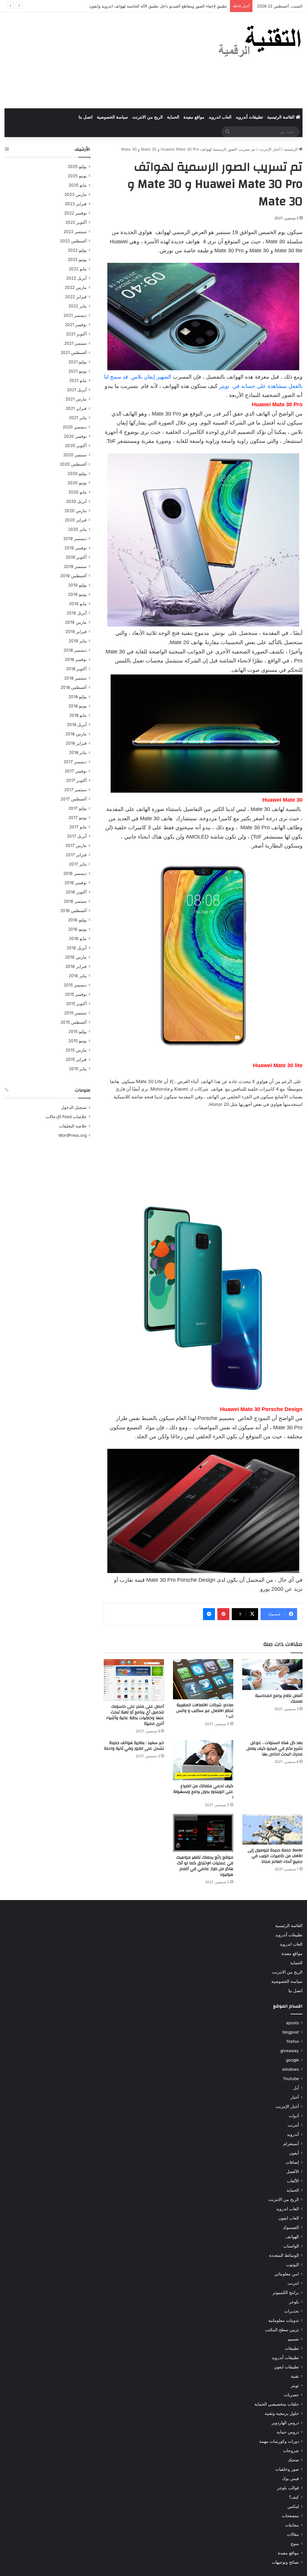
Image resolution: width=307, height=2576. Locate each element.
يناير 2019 (78, 641)
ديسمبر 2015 (75, 985)
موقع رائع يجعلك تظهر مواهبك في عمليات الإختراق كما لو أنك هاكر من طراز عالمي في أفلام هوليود (205, 1866)
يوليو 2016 (77, 920)
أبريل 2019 (77, 613)
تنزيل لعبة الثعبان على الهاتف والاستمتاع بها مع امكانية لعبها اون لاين (171, 6)
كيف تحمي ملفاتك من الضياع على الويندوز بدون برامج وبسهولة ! (203, 1792)
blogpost (291, 2032)
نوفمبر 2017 (76, 771)
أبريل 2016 (77, 948)
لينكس (293, 2506)
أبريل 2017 (77, 836)
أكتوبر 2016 (76, 892)
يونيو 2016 (77, 929)
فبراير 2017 (76, 855)
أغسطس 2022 (73, 241)
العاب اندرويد (220, 117)
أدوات (294, 2116)
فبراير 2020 (76, 520)
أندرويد (293, 2134)
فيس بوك (291, 2478)
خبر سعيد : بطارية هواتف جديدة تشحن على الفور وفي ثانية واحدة (134, 1746)
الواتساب (291, 2246)
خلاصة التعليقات (73, 1126)
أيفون (294, 2153)
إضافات (292, 2162)
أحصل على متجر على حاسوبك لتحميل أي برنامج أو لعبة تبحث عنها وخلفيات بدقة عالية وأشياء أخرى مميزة (135, 1715)
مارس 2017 (76, 845)
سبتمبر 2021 (75, 343)
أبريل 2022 (76, 278)
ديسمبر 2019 (75, 539)
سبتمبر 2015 (75, 1013)
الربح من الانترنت (148, 117)
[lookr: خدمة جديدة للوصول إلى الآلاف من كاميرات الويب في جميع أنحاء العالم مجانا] (272, 1829)
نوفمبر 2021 (76, 325)
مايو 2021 (78, 380)
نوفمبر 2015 (76, 994)
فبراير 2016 (76, 966)
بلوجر (294, 2302)
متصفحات (290, 2516)
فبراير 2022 (76, 297)
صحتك (293, 2460)
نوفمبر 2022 (75, 213)
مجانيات (292, 2525)
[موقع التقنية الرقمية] (260, 42)
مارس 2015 (76, 1050)
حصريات (291, 2395)
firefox (293, 2041)
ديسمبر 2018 (75, 650)
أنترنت (293, 2125)
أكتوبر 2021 (76, 334)
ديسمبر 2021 (75, 315)
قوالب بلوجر (288, 2488)
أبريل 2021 (77, 390)
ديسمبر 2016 (75, 873)
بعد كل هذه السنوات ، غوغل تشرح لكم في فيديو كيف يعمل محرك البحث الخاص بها (274, 1749)
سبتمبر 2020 (75, 455)
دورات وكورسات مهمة (279, 2441)
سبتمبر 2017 (75, 790)
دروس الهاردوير (285, 2423)
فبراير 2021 (76, 408)
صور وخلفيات (287, 2469)
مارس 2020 (76, 511)
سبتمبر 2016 (75, 901)
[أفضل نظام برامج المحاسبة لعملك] (272, 1675)
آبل (296, 2088)
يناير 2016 (78, 976)
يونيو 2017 (77, 818)
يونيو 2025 (77, 176)
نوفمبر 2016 (76, 883)
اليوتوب (292, 2265)
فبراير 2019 (76, 632)
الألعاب (293, 2181)
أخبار (295, 2097)
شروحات (291, 2451)
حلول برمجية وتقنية (282, 2413)
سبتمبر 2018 (75, 678)
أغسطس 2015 (74, 1022)
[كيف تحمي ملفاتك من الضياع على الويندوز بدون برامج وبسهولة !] (203, 1760)
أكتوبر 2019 (76, 557)
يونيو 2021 (77, 371)
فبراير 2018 (76, 743)
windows (291, 2069)
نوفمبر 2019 (76, 548)
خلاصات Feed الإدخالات (66, 1117)
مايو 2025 (78, 185)
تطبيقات (292, 2348)
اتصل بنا (86, 117)
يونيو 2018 (77, 706)
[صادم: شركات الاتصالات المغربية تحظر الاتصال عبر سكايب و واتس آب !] (203, 1679)
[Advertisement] (102, 60)
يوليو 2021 (77, 362)
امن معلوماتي (287, 2274)
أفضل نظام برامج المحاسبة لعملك (279, 1699)
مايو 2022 (78, 269)
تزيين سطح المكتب (282, 2330)
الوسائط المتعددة (284, 2255)
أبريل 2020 (76, 501)
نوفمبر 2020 (75, 436)
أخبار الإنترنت (270, 149)
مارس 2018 (76, 734)
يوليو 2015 (77, 1031)
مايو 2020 (77, 492)
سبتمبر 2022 (75, 232)
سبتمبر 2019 (75, 566)
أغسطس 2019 (73, 576)
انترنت (293, 2283)
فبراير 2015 (76, 1059)
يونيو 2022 (77, 260)
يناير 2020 (77, 529)
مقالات (293, 2534)
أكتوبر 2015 (76, 1004)
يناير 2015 (78, 1069)
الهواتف (292, 2237)
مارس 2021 (76, 399)
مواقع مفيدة (194, 117)
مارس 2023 (76, 194)
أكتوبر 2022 (76, 222)
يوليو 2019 (77, 585)
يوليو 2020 (77, 473)
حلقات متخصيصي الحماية (277, 2404)
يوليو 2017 (77, 808)
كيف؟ (294, 2497)
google (292, 2060)
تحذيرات (292, 2311)
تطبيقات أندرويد (249, 117)
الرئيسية (291, 149)
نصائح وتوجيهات (285, 2562)
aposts (292, 2023)
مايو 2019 (78, 604)
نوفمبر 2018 (76, 659)
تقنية (295, 2376)
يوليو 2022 (77, 250)
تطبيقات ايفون (286, 2367)
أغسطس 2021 (74, 353)
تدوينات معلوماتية (284, 2320)
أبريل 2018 (77, 725)
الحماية (173, 117)
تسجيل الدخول (74, 1107)
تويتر (295, 2385)
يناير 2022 (77, 306)
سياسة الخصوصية (112, 117)
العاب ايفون (289, 2218)
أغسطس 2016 (73, 911)
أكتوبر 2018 (76, 669)
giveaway (290, 2051)
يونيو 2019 (77, 594)
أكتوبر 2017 (76, 780)
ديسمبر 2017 (75, 762)
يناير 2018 (78, 752)
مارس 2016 (76, 957)
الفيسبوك (291, 2227)
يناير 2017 (78, 864)
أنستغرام (291, 2144)
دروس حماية (288, 2432)
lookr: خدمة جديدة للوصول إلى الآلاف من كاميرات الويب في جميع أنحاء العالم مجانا (275, 1856)
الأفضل (293, 2172)
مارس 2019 (76, 622)
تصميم (293, 2339)
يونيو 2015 (77, 1041)
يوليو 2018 (77, 697)
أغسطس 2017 (74, 799)
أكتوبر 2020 (76, 446)
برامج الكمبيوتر (286, 2292)
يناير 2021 (78, 418)
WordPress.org (73, 1135)
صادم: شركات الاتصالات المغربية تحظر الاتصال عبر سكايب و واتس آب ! (205, 1711)
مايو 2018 (78, 715)
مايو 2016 (78, 938)
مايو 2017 (78, 827)
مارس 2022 (76, 287)
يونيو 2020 (77, 483)
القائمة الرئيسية (281, 117)
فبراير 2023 (76, 204)
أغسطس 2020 (73, 464)
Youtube (291, 2079)
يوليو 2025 (77, 167)
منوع (295, 2544)
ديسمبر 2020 (75, 427)
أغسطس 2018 (74, 687)
